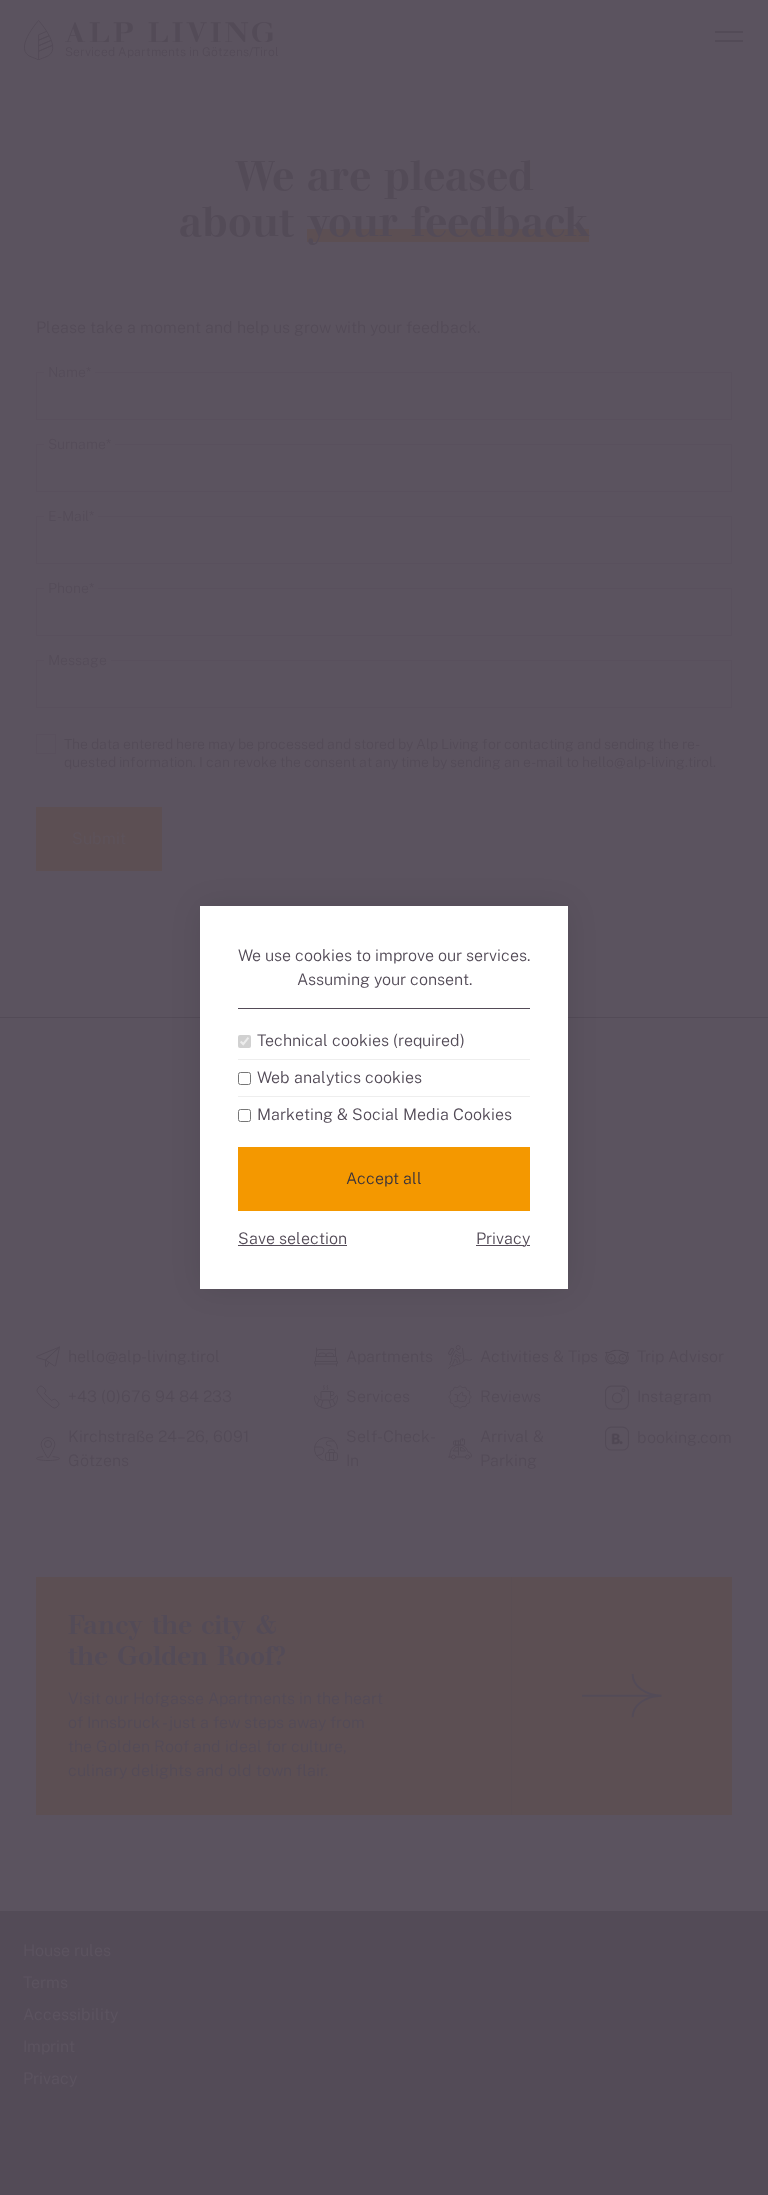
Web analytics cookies (339, 1078)
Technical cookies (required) (361, 1041)
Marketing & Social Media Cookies (384, 1115)
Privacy (503, 1238)
